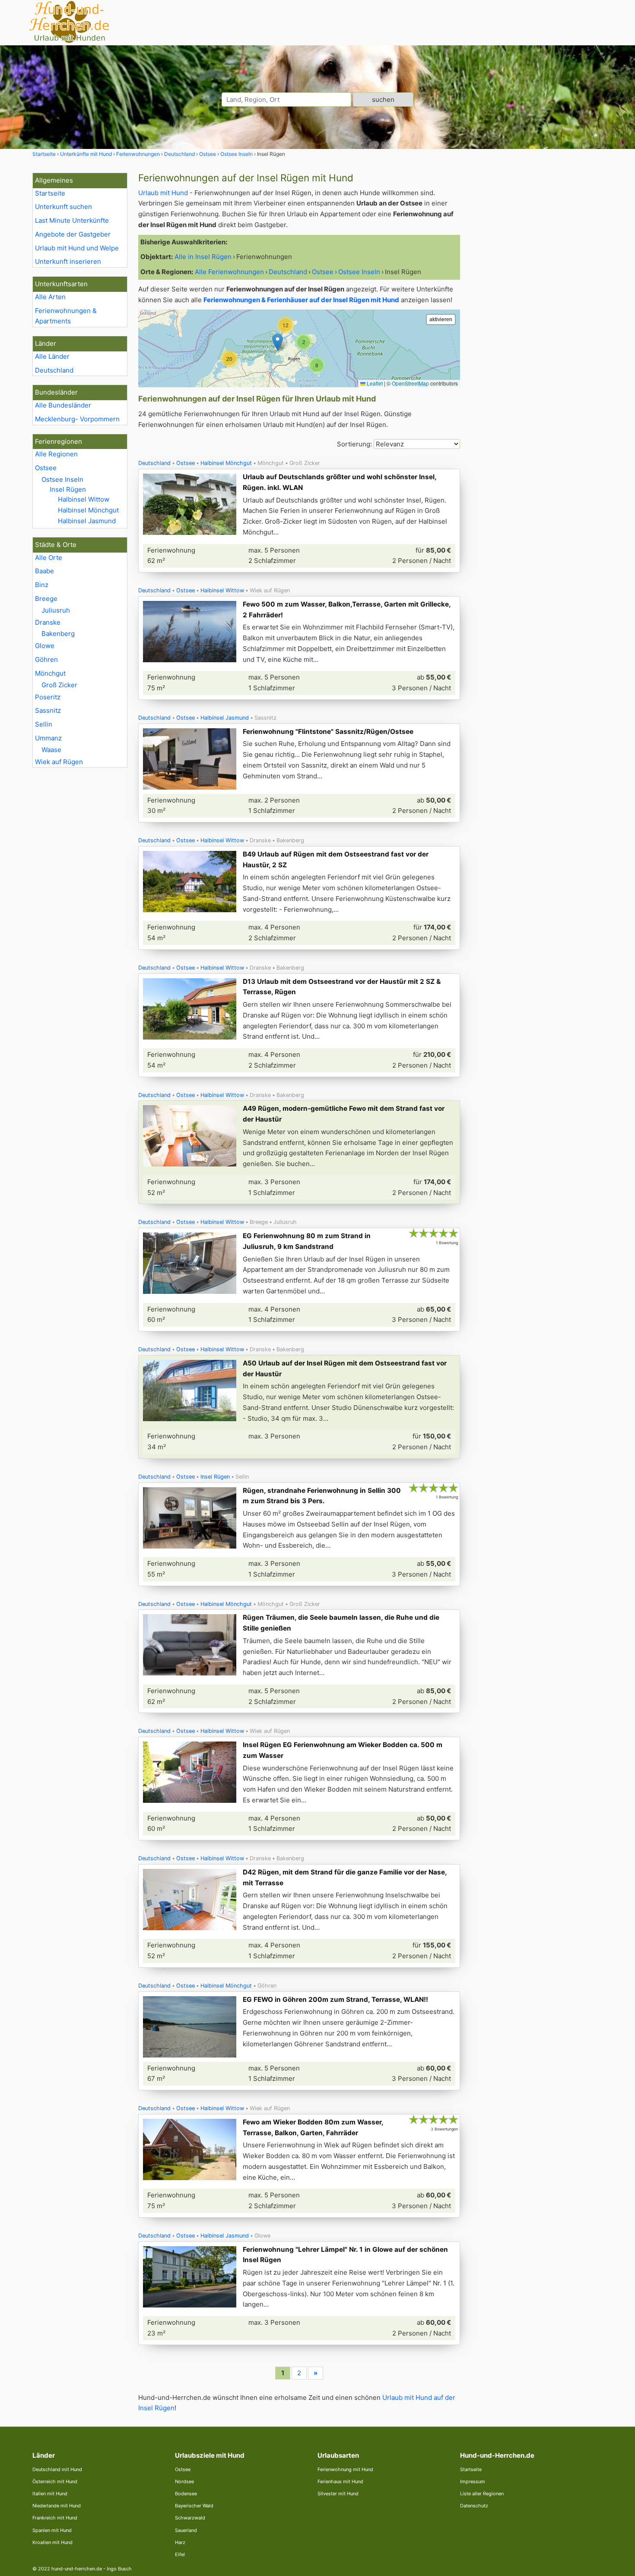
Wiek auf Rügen (59, 762)
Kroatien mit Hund (52, 2542)
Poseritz (48, 697)
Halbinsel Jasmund (87, 521)
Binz (42, 585)
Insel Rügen (68, 489)
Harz (180, 2542)
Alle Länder (52, 356)
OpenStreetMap (410, 383)
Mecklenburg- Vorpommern (77, 419)
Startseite (50, 193)
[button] (317, 365)
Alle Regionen (56, 454)
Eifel (180, 2554)
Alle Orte (49, 558)
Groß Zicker (59, 685)
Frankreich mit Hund (55, 2518)
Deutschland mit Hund (57, 2469)
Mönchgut (50, 673)
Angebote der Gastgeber (73, 234)
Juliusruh (56, 610)
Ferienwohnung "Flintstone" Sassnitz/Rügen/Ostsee (328, 732)
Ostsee (46, 468)
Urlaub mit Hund (163, 193)
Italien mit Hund (50, 2494)
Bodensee (186, 2494)
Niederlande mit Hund (57, 2506)
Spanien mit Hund (52, 2530)
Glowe (45, 646)
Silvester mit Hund (338, 2494)
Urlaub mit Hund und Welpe (77, 248)
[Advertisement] (537, 302)
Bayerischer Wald (194, 2506)
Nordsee (184, 2481)
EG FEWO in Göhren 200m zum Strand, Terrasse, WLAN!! (335, 1999)
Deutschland (54, 370)
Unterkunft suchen (63, 207)
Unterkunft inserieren (68, 261)
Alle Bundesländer (63, 405)
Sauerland (186, 2530)
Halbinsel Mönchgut (88, 510)
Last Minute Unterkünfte (72, 220)
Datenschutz (474, 2506)
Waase (51, 750)
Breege (46, 599)
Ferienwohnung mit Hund (345, 2469)
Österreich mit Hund (55, 2481)
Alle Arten (50, 297)
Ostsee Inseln (62, 479)
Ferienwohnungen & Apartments (66, 316)
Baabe (44, 571)
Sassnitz (48, 710)
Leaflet (374, 383)
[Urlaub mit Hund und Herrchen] (69, 42)
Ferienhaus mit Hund (340, 2481)
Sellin (44, 724)
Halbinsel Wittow (84, 499)
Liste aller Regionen (482, 2494)
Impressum (473, 2481)
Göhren (46, 659)
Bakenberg (58, 634)
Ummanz (48, 738)
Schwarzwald (190, 2518)
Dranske (48, 622)
